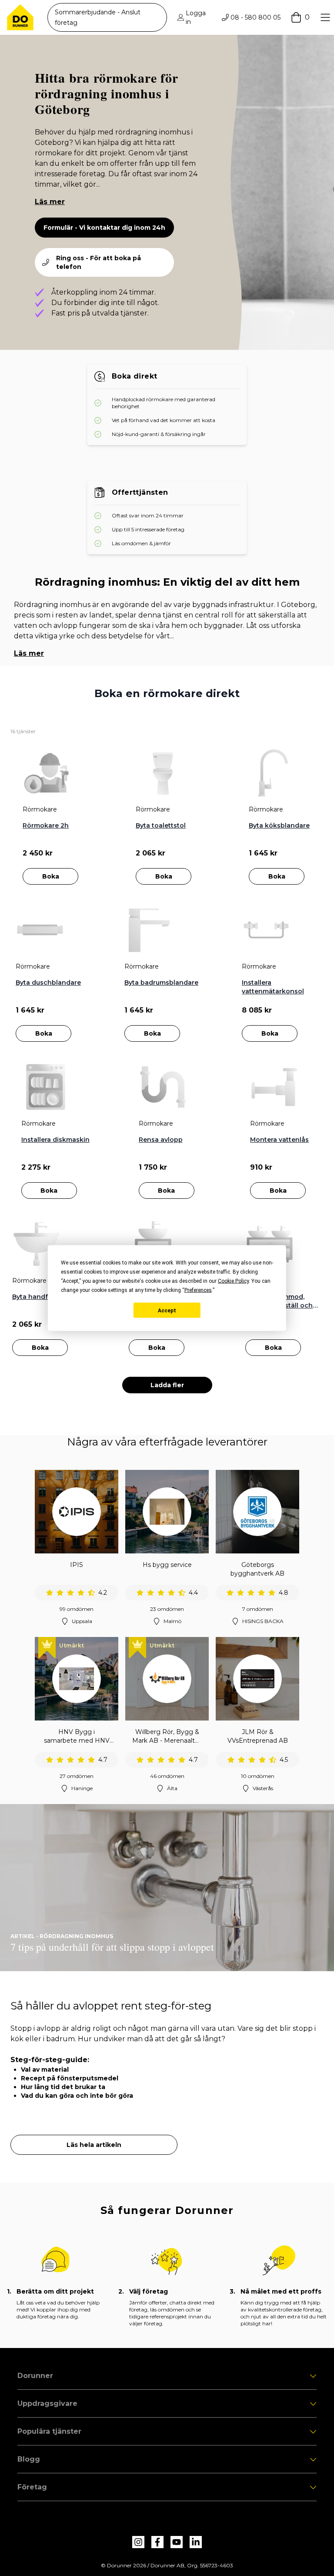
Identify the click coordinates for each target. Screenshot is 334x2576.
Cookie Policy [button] (233, 1281)
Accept (167, 1310)
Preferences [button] (198, 1290)
